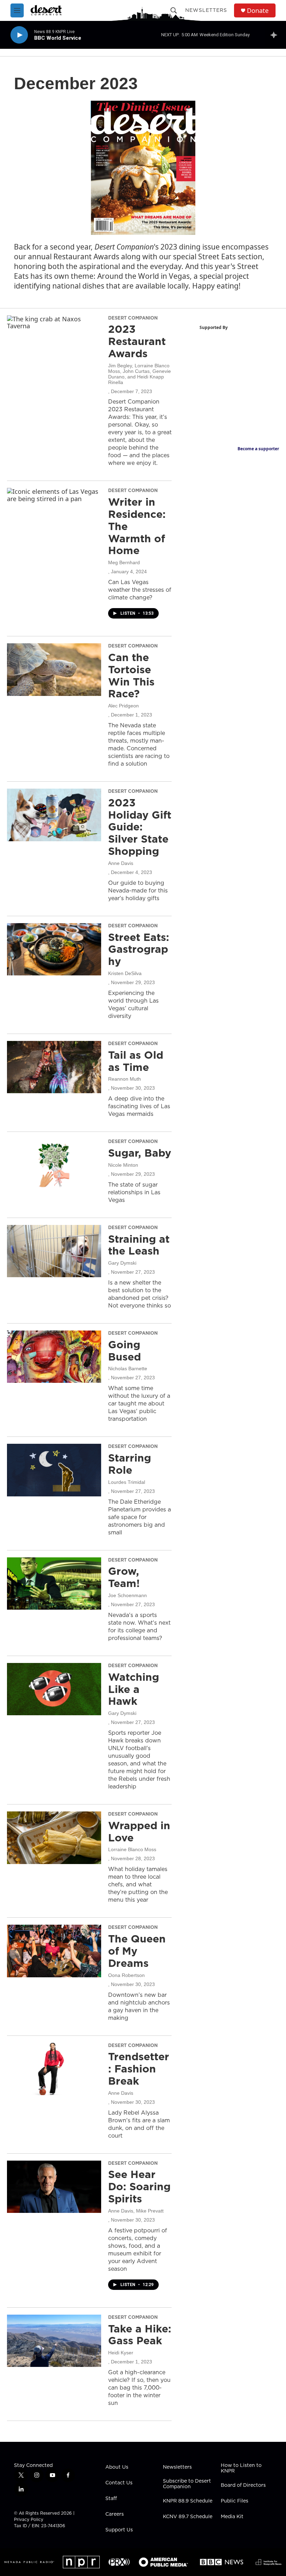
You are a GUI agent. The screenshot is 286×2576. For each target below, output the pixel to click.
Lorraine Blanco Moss (132, 1849)
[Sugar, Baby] (54, 1165)
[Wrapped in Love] (54, 1838)
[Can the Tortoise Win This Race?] (54, 669)
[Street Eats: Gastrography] (54, 949)
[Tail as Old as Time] (54, 1067)
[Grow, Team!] (54, 1584)
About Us (117, 2467)
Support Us (119, 2530)
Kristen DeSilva (125, 973)
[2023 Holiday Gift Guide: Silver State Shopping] (54, 815)
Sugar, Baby (140, 1153)
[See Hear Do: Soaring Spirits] (54, 2187)
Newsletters (206, 10)
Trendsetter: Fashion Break (139, 2069)
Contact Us (119, 2483)
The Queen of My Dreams (137, 1951)
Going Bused (125, 1351)
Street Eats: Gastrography (139, 949)
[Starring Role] (54, 1470)
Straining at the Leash (139, 1245)
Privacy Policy (29, 2519)
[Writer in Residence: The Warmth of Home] (54, 514)
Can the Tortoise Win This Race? (131, 675)
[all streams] (276, 35)
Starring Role (130, 1464)
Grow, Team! (124, 1577)
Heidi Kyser (121, 2353)
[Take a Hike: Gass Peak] (54, 2341)
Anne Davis (121, 863)
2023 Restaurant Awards (137, 341)
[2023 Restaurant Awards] (54, 342)
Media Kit (232, 2517)
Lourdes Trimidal (127, 1482)
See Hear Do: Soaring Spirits (139, 2186)
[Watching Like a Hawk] (54, 1689)
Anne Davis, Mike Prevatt (136, 2211)
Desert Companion (133, 318)
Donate (258, 11)
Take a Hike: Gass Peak (140, 2335)
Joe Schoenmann (127, 1595)
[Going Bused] (54, 1357)
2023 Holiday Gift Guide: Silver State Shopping (140, 827)
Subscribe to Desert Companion (187, 2484)
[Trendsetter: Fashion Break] (54, 2069)
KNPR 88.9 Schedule (188, 2501)
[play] (19, 35)
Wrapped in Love (139, 1831)
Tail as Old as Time (136, 1061)
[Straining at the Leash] (54, 1251)
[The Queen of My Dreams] (54, 1951)
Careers (115, 2514)
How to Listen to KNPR (241, 2468)
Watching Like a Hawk (134, 1689)
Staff (111, 2499)
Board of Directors (243, 2485)
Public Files (235, 2501)
